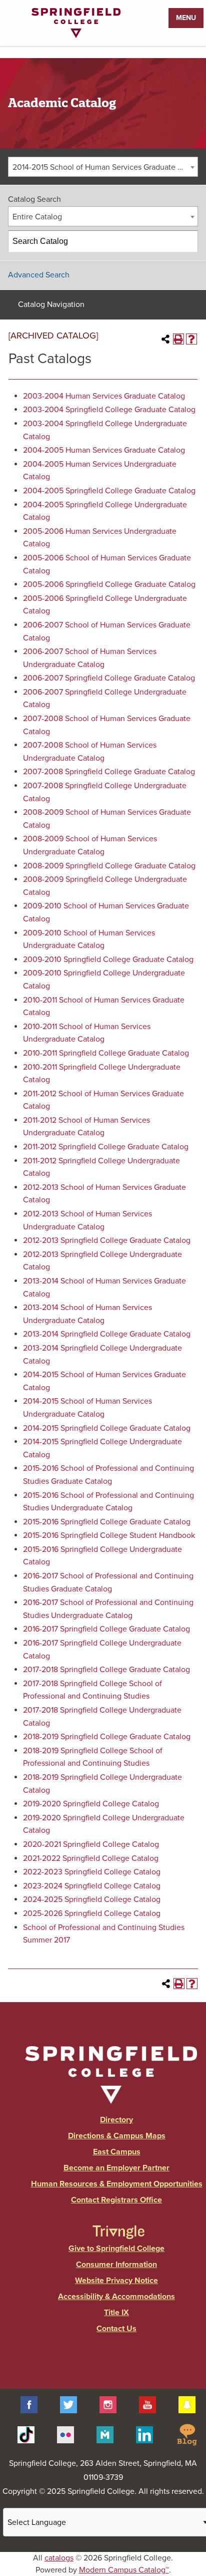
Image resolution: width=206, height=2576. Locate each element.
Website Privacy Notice (116, 2281)
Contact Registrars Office (116, 2200)
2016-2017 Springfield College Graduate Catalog (106, 1629)
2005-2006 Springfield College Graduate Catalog (109, 584)
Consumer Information (116, 2265)
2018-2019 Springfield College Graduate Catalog (107, 1737)
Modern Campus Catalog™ (124, 2570)
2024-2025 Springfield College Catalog (92, 1899)
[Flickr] (65, 2434)
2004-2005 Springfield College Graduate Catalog (109, 491)
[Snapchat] (187, 2404)
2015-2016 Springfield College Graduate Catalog (107, 1522)
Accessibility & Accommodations (116, 2297)
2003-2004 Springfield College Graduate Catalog (109, 410)
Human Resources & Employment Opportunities (117, 2184)
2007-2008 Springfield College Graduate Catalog (109, 772)
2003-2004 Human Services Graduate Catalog (104, 396)
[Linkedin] (144, 2434)
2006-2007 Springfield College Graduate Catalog (109, 678)
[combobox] (103, 167)
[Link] (76, 36)
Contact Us (116, 2329)
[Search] (187, 241)
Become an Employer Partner (116, 2168)
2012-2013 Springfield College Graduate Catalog (107, 1240)
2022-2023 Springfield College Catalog (92, 1872)
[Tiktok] (26, 2434)
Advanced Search (39, 275)
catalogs (59, 2558)
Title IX (116, 2313)
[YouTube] (147, 2404)
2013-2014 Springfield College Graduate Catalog (107, 1334)
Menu (186, 18)
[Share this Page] (165, 339)
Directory (116, 2120)
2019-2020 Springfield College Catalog (91, 1804)
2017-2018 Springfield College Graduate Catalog (106, 1670)
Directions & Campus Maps (117, 2136)
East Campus (117, 2152)
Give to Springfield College (116, 2248)
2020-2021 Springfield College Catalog (91, 1844)
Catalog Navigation (51, 304)
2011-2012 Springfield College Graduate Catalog (106, 1147)
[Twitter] (68, 2404)
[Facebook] (29, 2404)
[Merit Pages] (105, 2434)
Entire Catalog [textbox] (37, 217)
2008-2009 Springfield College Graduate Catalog (109, 866)
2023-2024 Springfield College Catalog (92, 1886)
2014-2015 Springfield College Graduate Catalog (107, 1428)
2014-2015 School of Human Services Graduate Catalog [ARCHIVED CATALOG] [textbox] (105, 167)
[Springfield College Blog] (187, 2434)
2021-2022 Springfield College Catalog (91, 1858)
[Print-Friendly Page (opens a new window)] (178, 339)
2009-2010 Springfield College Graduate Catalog (108, 959)
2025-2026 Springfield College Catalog (92, 1913)
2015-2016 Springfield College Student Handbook (109, 1535)
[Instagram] (108, 2404)
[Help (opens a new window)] (191, 339)
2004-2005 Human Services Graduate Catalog (104, 450)
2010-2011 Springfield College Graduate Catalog (106, 1053)
